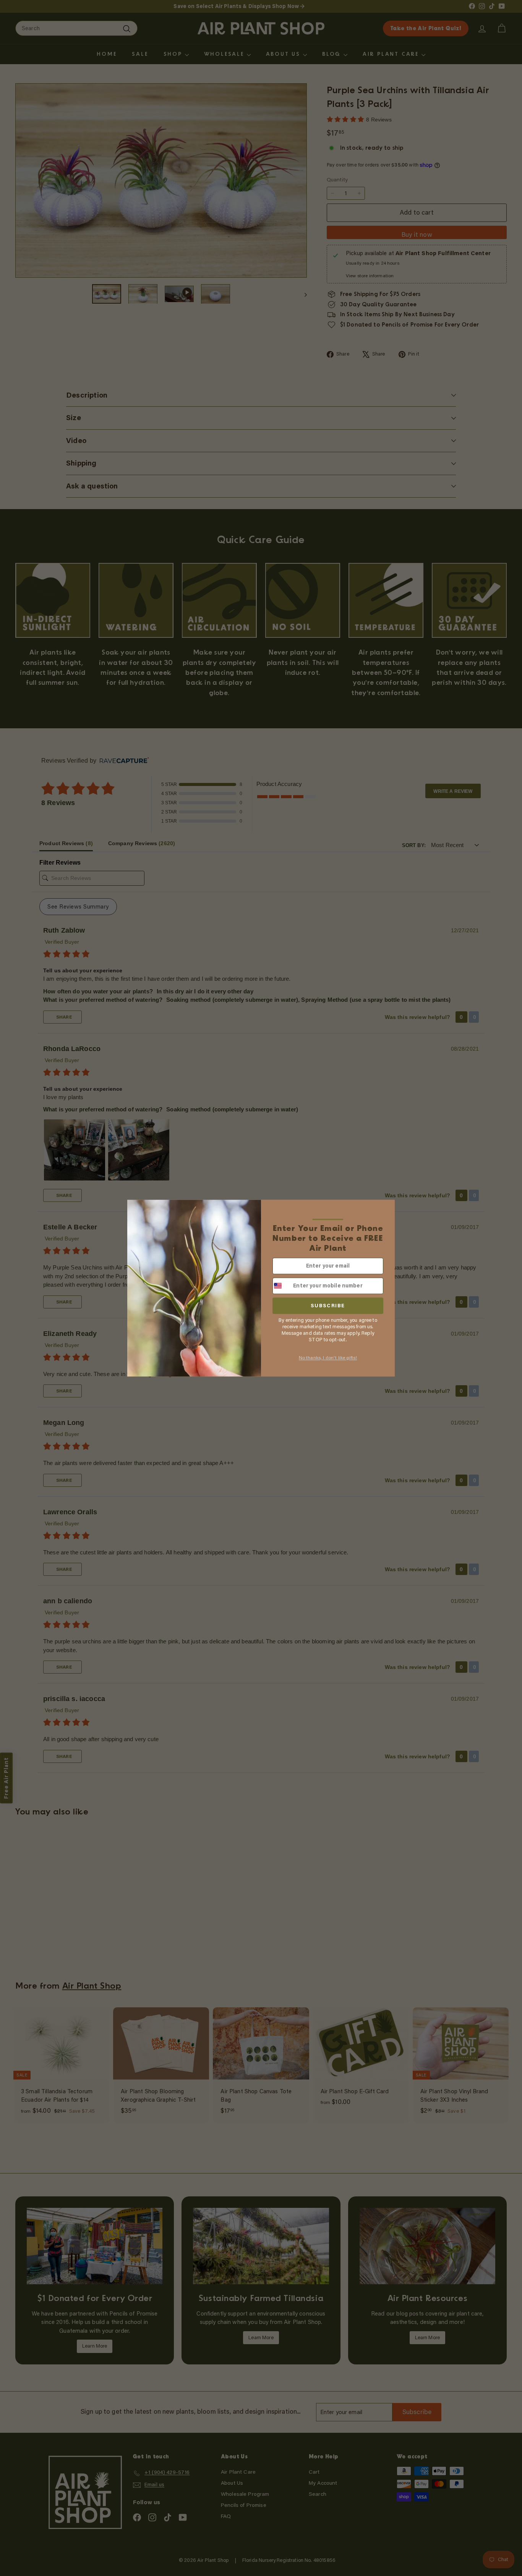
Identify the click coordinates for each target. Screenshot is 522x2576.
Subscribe (328, 1306)
